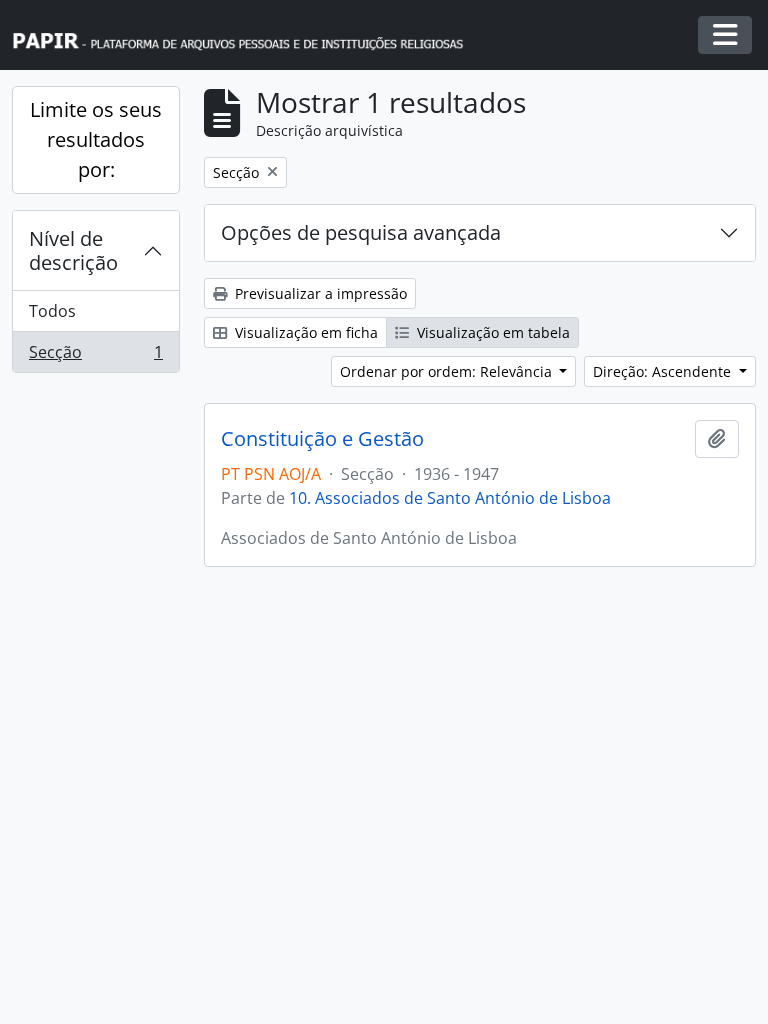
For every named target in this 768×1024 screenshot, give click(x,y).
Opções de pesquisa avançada (361, 232)
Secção (95, 356)
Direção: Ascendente (664, 371)
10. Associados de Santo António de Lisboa (450, 498)
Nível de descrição (73, 250)
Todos (52, 311)
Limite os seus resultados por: (96, 139)
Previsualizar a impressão (319, 293)
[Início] (247, 35)
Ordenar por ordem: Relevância (448, 371)
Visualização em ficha (304, 332)
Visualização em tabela (491, 332)
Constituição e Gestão (322, 439)
